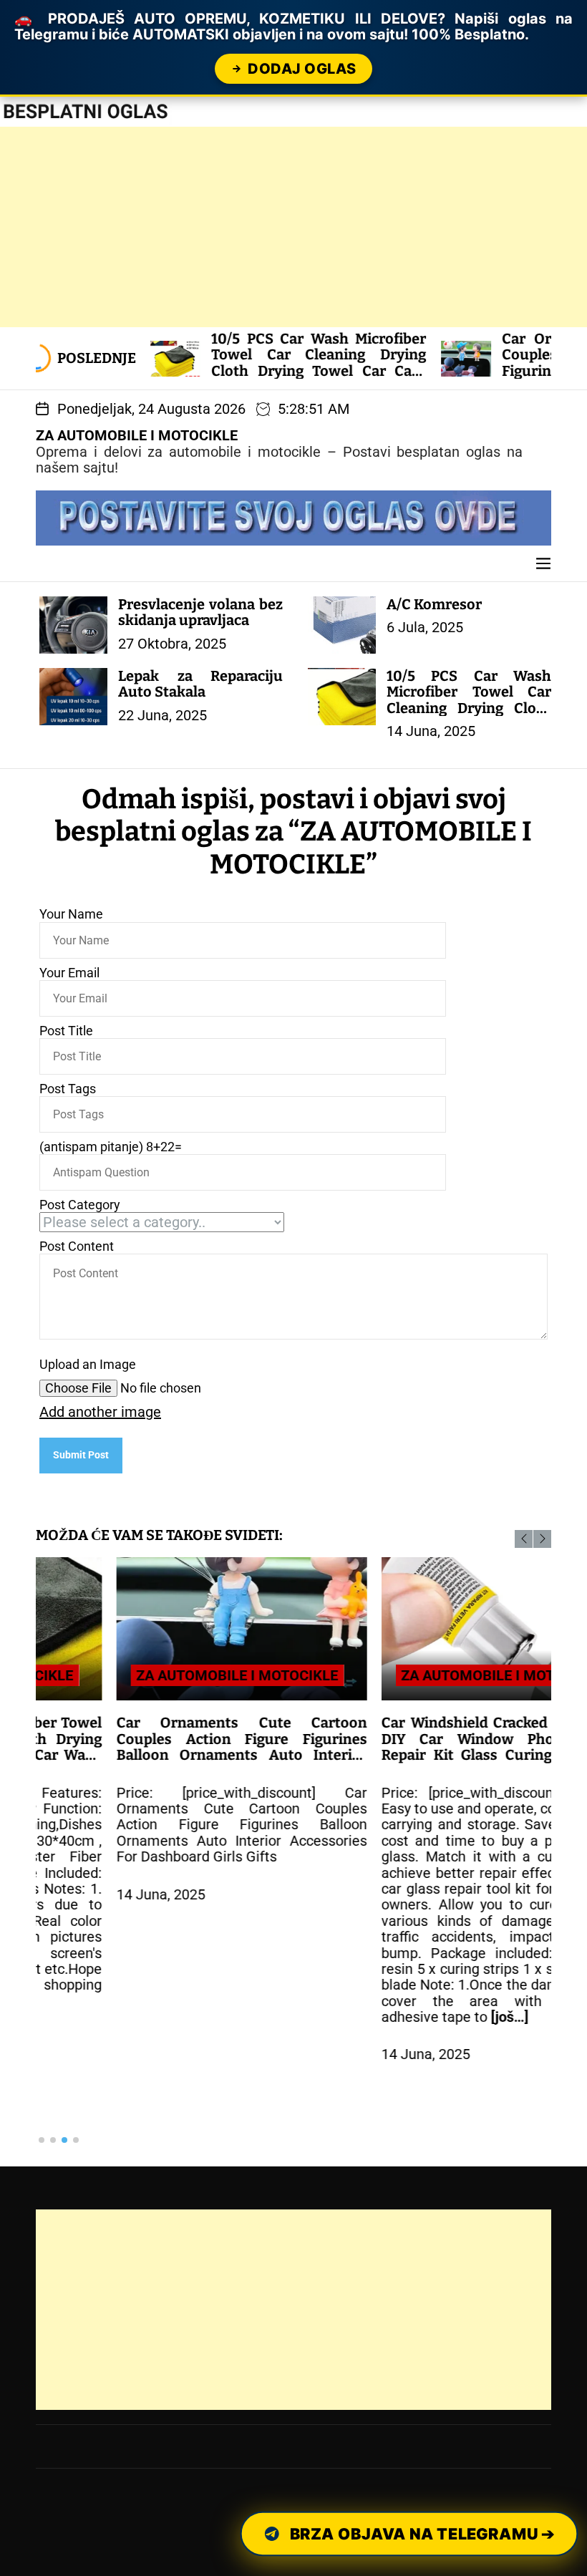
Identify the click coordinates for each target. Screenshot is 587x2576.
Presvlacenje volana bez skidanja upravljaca (200, 612)
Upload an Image (88, 1365)
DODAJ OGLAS (302, 69)
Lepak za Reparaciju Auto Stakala (200, 684)
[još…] (429, 2017)
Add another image (100, 1412)
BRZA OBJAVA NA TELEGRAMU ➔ (421, 2533)
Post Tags (68, 1089)
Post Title (66, 1031)
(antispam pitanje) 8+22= (111, 1147)
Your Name (71, 914)
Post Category (80, 1205)
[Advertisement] (293, 227)
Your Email (69, 973)
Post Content (77, 1246)
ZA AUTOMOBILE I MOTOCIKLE (137, 435)
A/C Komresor (434, 604)
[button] (524, 1539)
